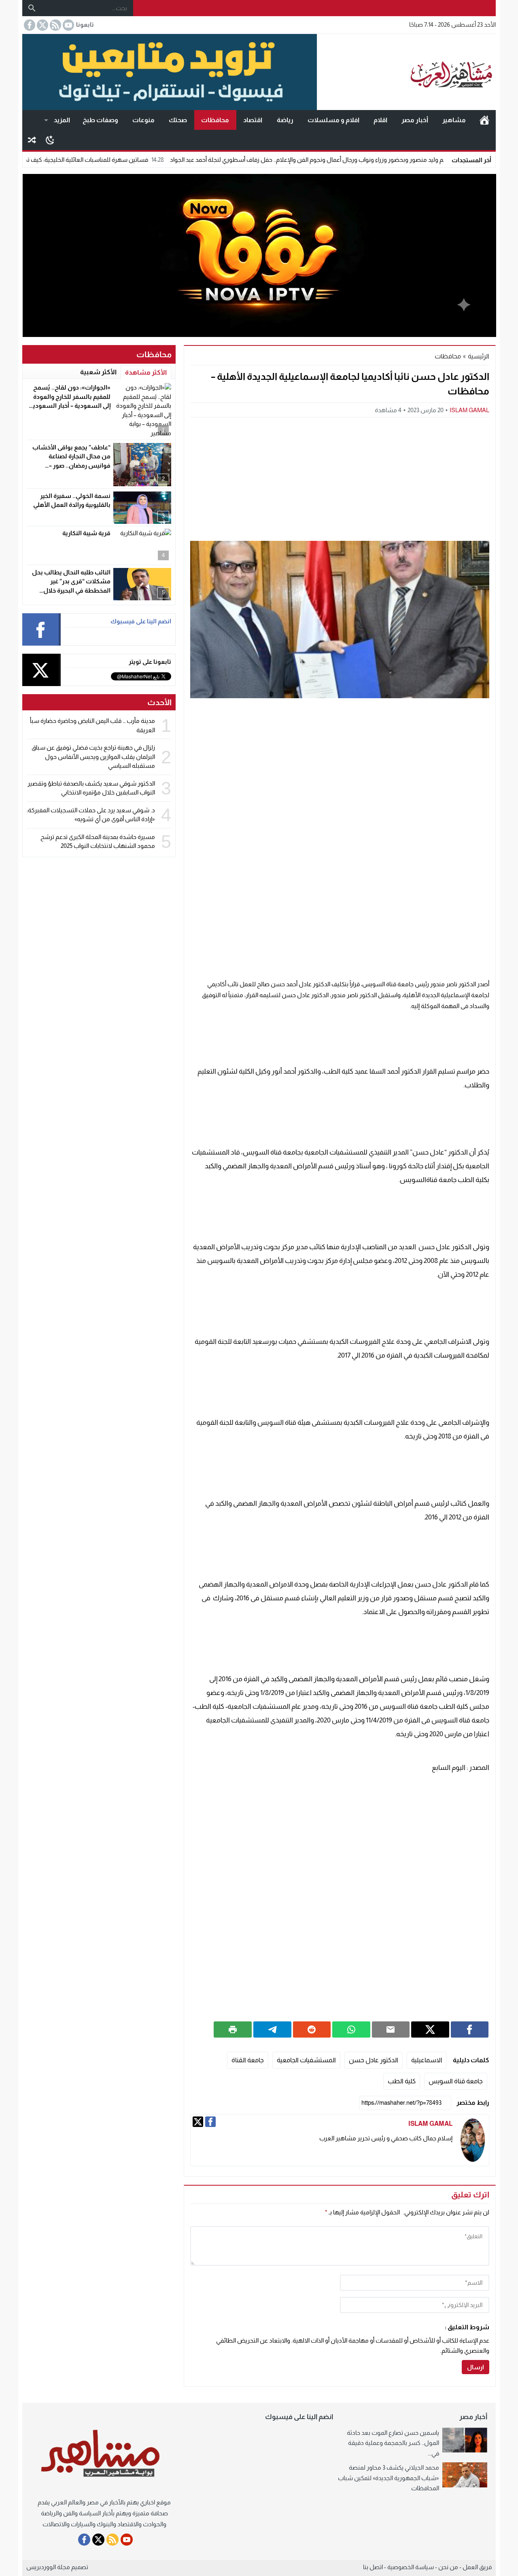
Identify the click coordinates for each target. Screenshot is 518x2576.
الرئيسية (484, 120)
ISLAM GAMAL (469, 410)
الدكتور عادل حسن (374, 2060)
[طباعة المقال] (233, 2029)
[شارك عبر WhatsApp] (351, 2029)
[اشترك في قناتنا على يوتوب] (68, 25)
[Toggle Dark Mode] (50, 140)
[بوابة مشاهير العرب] (406, 72)
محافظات (215, 120)
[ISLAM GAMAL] (473, 2140)
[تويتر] (198, 2122)
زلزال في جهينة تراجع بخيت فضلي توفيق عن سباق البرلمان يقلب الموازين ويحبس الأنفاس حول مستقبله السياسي (93, 756)
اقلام (380, 120)
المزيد (62, 120)
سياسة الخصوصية (411, 2567)
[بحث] (32, 8)
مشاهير (454, 120)
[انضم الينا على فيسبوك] (29, 25)
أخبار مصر (415, 120)
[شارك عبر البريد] (391, 2029)
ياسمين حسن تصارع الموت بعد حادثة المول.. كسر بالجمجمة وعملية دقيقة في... (393, 2443)
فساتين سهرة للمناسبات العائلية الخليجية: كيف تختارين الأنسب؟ (134, 160)
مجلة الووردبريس (48, 2567)
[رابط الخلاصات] (55, 25)
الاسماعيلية (427, 2060)
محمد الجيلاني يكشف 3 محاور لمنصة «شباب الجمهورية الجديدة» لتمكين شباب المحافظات (388, 2478)
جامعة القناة (248, 2060)
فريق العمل (477, 2567)
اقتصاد (253, 120)
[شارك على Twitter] (430, 2029)
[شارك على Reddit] (312, 2029)
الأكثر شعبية (98, 372)
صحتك (178, 120)
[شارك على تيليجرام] (272, 2029)
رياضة (285, 120)
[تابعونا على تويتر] (42, 25)
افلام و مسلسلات (333, 120)
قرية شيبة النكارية (86, 533)
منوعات (143, 120)
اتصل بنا (373, 2567)
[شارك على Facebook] (470, 2029)
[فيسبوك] (210, 2122)
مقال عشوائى (32, 140)
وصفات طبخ (100, 120)
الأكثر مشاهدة (146, 372)
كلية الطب (402, 2081)
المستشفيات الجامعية (306, 2060)
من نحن (448, 2567)
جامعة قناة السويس (456, 2081)
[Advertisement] (340, 478)
